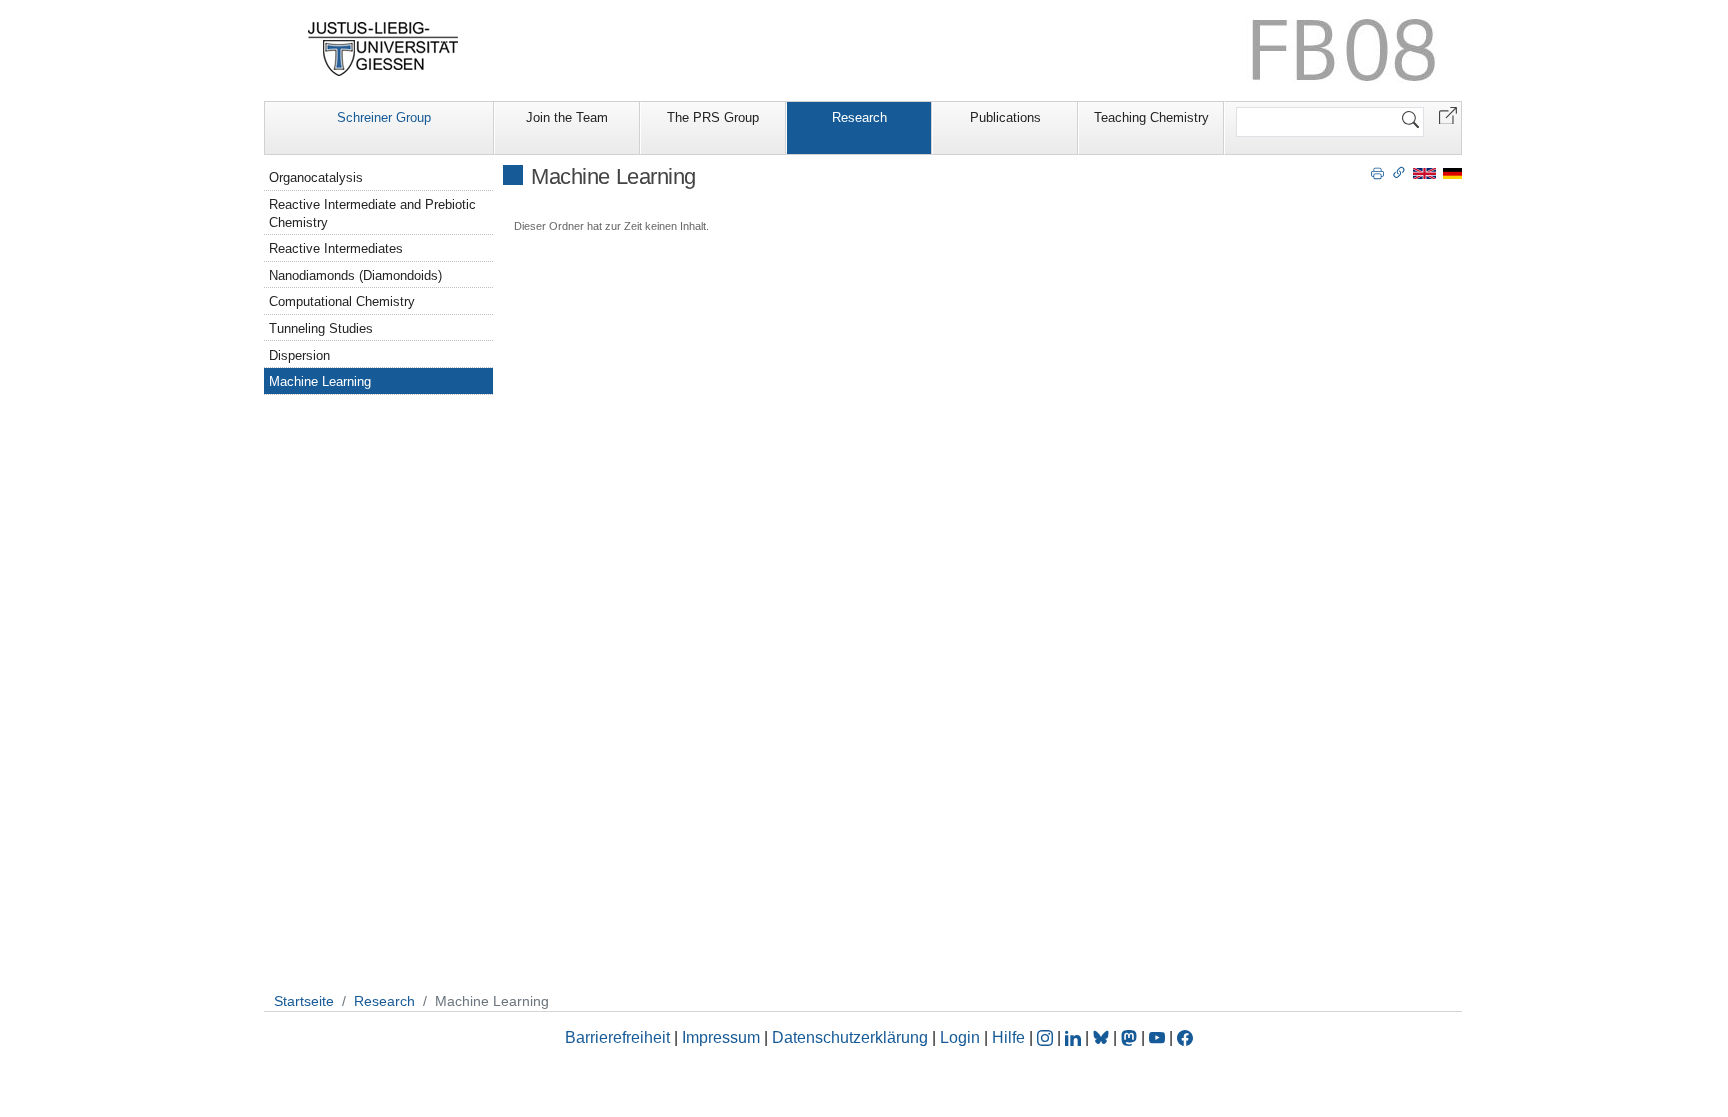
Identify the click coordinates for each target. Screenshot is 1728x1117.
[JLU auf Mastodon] (1131, 1037)
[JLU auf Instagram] (1047, 1037)
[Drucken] (1377, 172)
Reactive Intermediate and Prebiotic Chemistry (372, 213)
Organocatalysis (316, 177)
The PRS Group (713, 117)
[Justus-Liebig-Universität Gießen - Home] (383, 49)
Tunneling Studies (321, 328)
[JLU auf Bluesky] (1103, 1037)
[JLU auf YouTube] (1157, 1037)
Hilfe (1008, 1037)
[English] (1424, 172)
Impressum (721, 1037)
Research (859, 117)
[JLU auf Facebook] (1185, 1037)
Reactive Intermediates (336, 248)
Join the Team (567, 117)
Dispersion (299, 355)
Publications (1005, 117)
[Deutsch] (1452, 172)
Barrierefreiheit (617, 1037)
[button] (1448, 114)
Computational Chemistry (342, 301)
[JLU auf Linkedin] (1075, 1037)
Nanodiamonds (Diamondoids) (355, 275)
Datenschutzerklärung (850, 1037)
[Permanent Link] (1399, 172)
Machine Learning (320, 381)
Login (962, 1037)
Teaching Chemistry (1151, 117)
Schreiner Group (384, 117)
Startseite (304, 1001)
